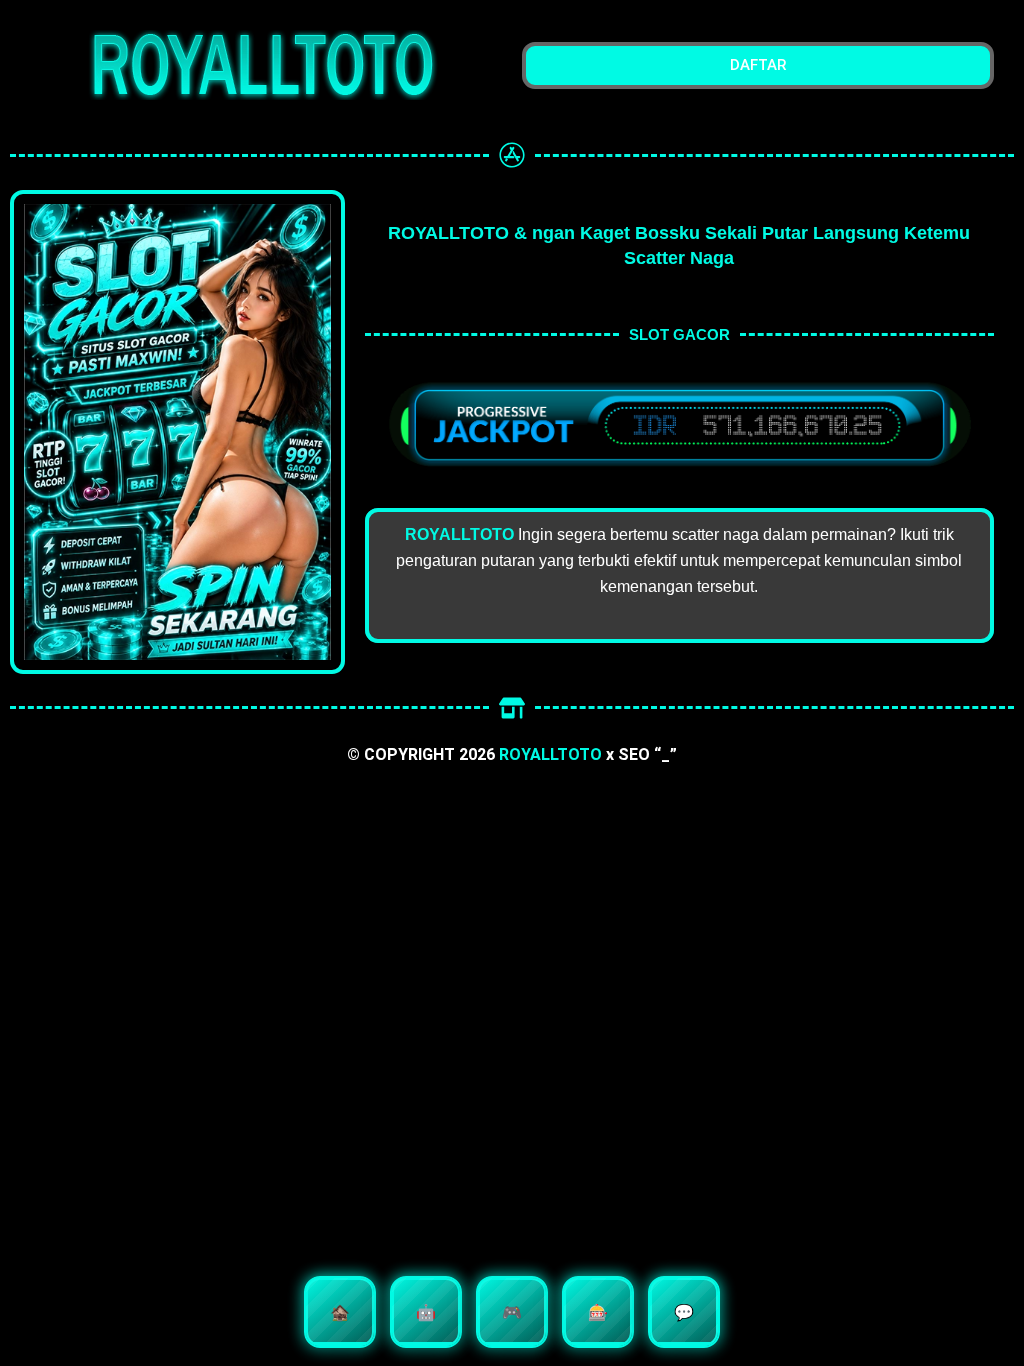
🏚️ (340, 1312)
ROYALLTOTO (550, 754)
